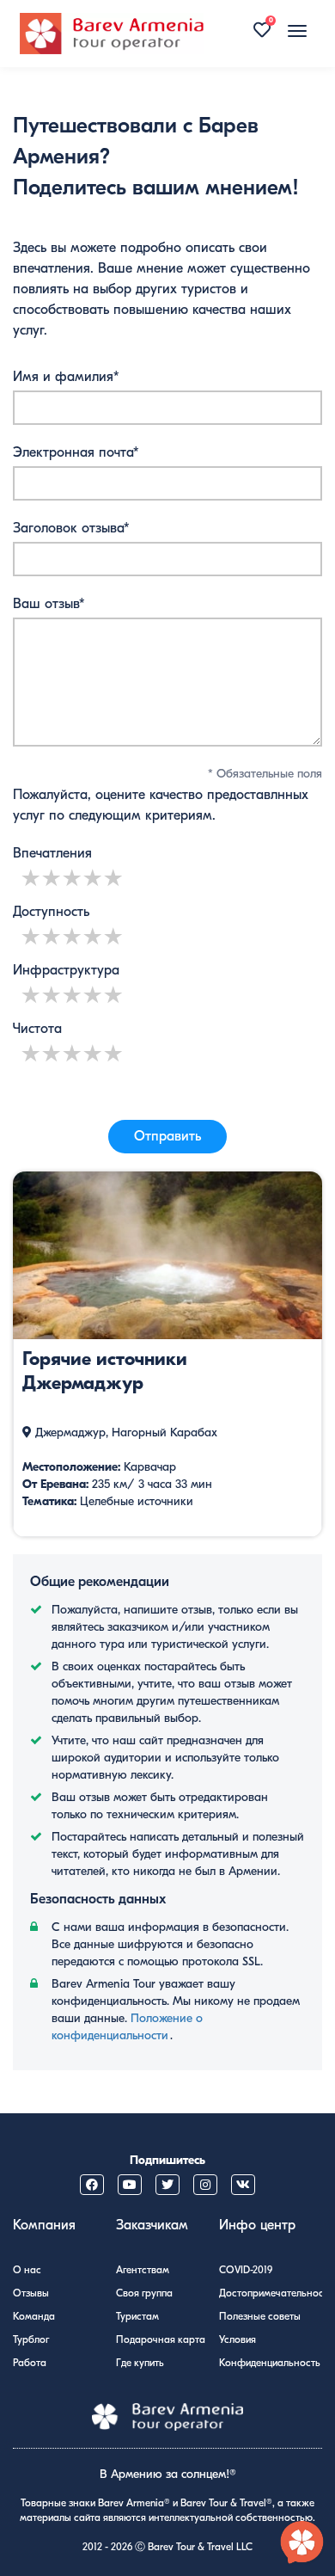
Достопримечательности (276, 2293)
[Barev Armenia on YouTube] (130, 2185)
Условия (238, 2339)
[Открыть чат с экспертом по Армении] (302, 2543)
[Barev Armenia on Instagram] (205, 2185)
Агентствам (143, 2270)
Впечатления (52, 853)
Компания (44, 2225)
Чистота (37, 1029)
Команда (34, 2316)
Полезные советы (260, 2316)
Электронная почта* (76, 452)
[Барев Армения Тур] (112, 34)
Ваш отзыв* (49, 604)
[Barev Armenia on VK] (243, 2185)
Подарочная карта (161, 2339)
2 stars (52, 878)
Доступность (51, 912)
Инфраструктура (66, 970)
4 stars (94, 878)
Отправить (167, 1136)
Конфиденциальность (270, 2363)
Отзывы (31, 2293)
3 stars (73, 878)
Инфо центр (257, 2225)
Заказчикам (152, 2225)
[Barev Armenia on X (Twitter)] (167, 2185)
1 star (32, 878)
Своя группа (144, 2293)
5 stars (114, 878)
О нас (27, 2270)
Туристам (137, 2316)
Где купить (140, 2363)
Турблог (31, 2339)
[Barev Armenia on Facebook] (92, 2185)
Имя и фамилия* (66, 377)
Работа (30, 2363)
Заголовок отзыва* (71, 528)
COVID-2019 (246, 2270)
